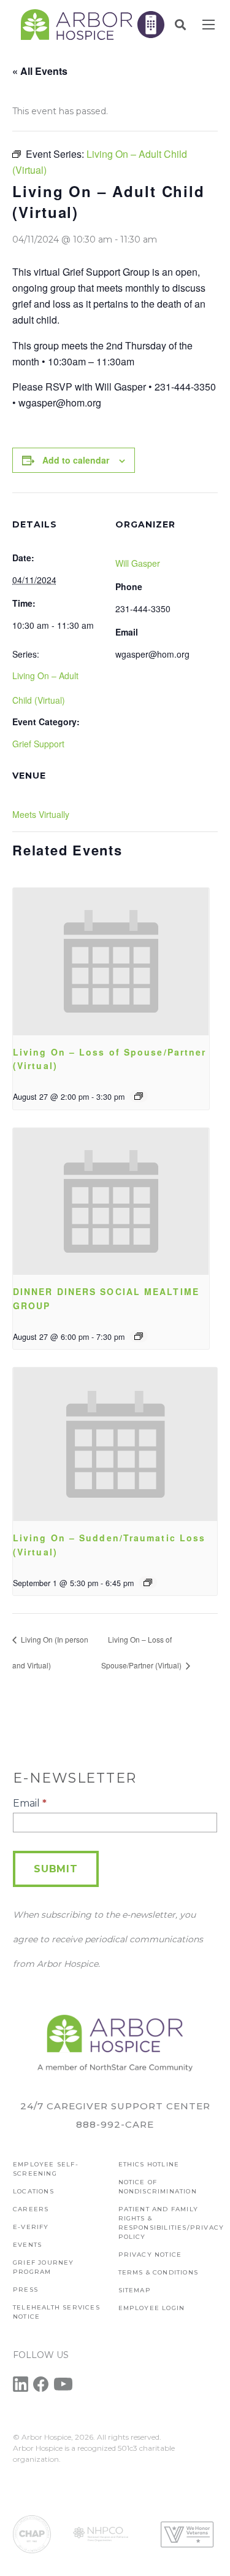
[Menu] (209, 25)
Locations (33, 2191)
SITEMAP (135, 2290)
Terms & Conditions (159, 2272)
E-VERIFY (31, 2227)
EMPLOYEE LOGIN (152, 2308)
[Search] (180, 25)
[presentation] (111, 962)
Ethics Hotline (149, 2164)
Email (30, 1803)
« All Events (40, 71)
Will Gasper (138, 563)
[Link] (77, 25)
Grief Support (38, 744)
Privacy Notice (150, 2255)
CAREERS (31, 2209)
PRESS (25, 2290)
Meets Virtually (41, 814)
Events (27, 2245)
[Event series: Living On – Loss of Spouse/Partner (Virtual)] (139, 1096)
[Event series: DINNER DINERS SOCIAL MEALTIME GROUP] (139, 1336)
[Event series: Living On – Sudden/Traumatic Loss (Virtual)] (148, 1582)
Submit (56, 1869)
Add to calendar (76, 460)
